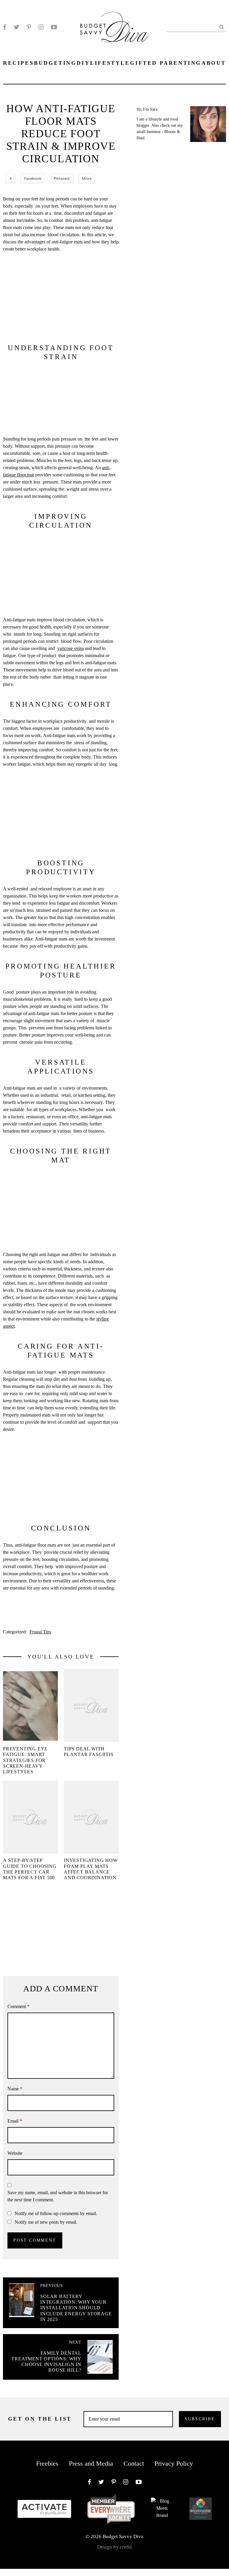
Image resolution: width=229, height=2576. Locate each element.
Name (15, 2089)
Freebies (47, 2463)
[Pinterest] (29, 27)
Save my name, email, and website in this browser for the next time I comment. (58, 2196)
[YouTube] (54, 27)
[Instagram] (41, 27)
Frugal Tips (40, 1632)
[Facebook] (5, 27)
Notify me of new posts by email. (46, 2222)
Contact (134, 2463)
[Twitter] (17, 27)
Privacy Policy (174, 2463)
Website (15, 2153)
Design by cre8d (114, 2547)
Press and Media (91, 2463)
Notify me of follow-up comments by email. (56, 2213)
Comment (18, 2006)
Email (15, 2121)
